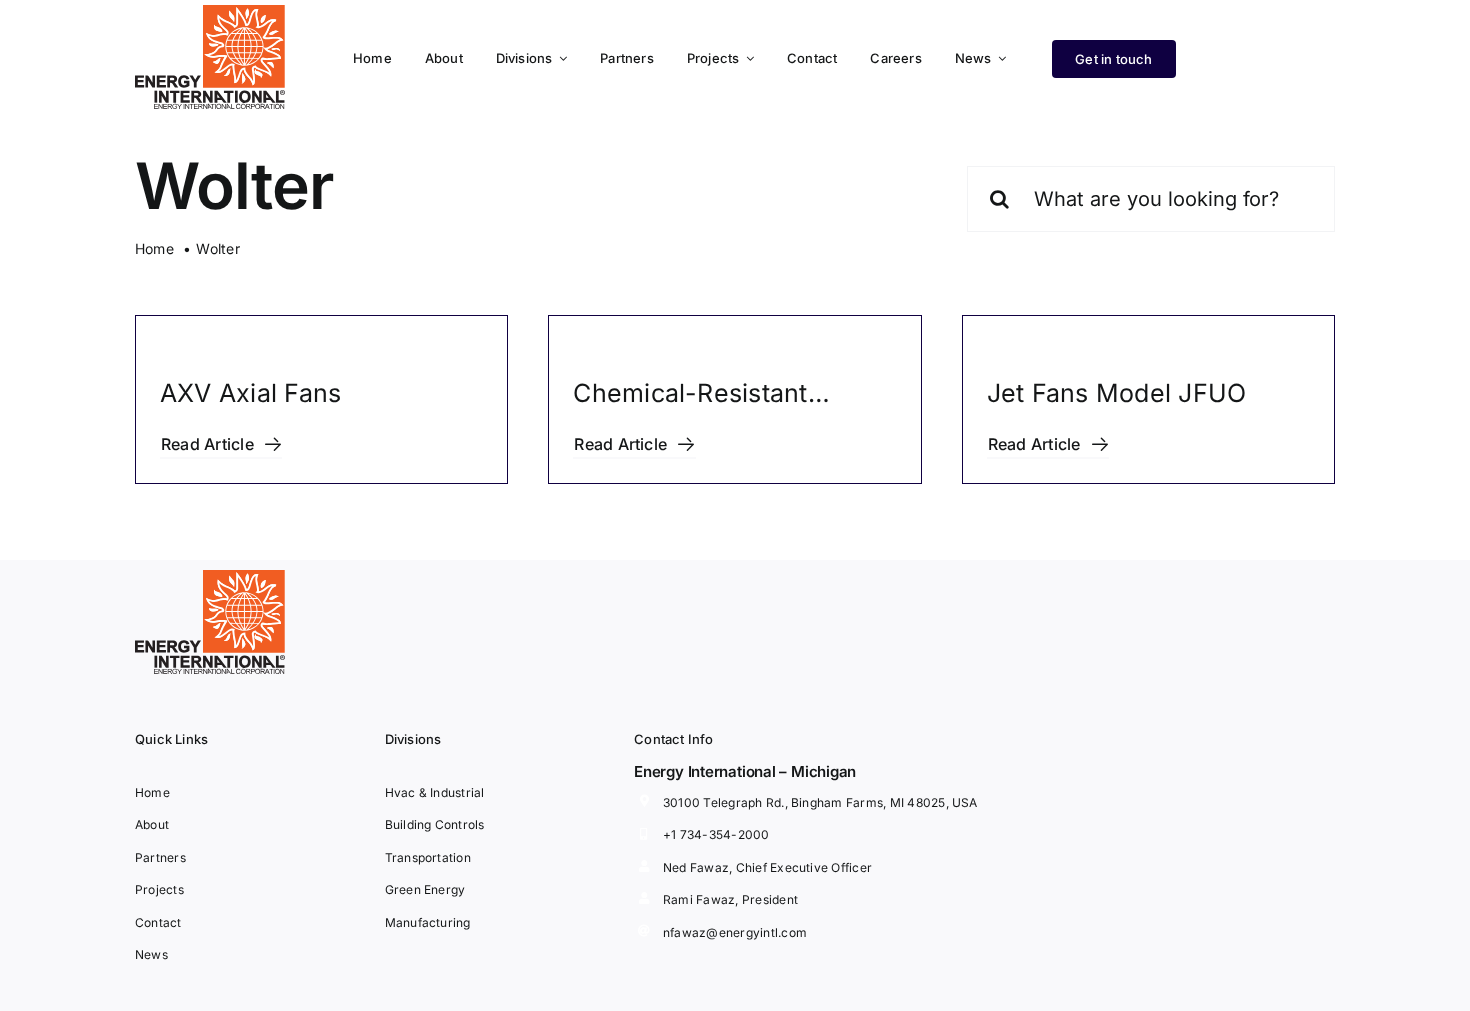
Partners (160, 857)
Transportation (428, 857)
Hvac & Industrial (435, 792)
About (152, 824)
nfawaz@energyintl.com (735, 932)
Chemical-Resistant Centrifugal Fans (690, 396)
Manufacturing (428, 922)
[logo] (210, 13)
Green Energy (425, 889)
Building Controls (435, 824)
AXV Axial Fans (250, 393)
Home (152, 792)
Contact (158, 922)
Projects (159, 889)
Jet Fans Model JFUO (1117, 393)
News (151, 954)
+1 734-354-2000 (716, 834)
